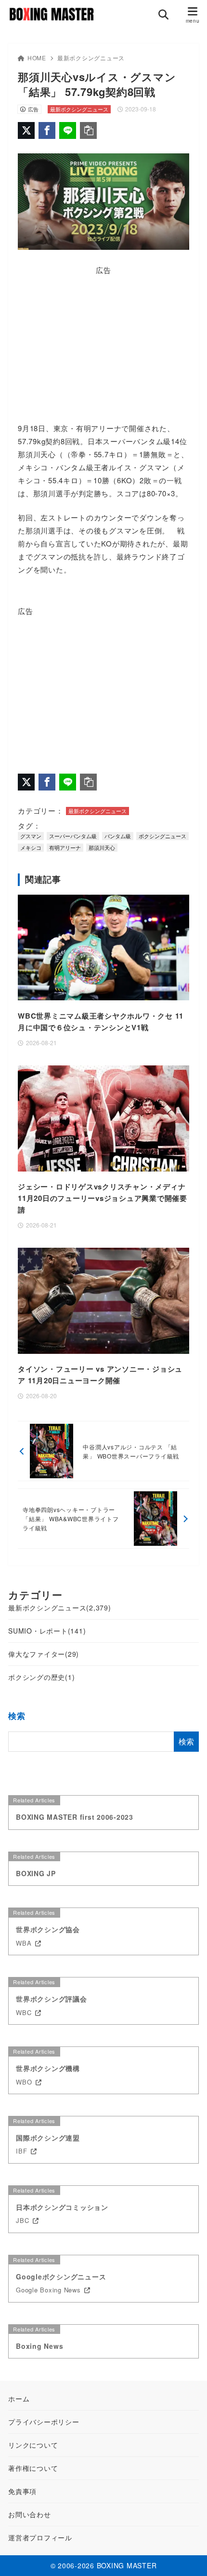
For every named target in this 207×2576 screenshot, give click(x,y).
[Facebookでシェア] (47, 130)
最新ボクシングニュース (91, 58)
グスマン (31, 836)
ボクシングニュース (162, 836)
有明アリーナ (65, 847)
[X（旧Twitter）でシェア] (26, 130)
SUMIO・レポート (47, 1631)
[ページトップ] (188, 2557)
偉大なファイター (44, 1654)
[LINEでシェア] (68, 130)
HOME (37, 58)
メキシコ (31, 847)
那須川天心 (102, 847)
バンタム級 (118, 836)
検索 (17, 1716)
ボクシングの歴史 (41, 1677)
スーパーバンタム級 (73, 836)
